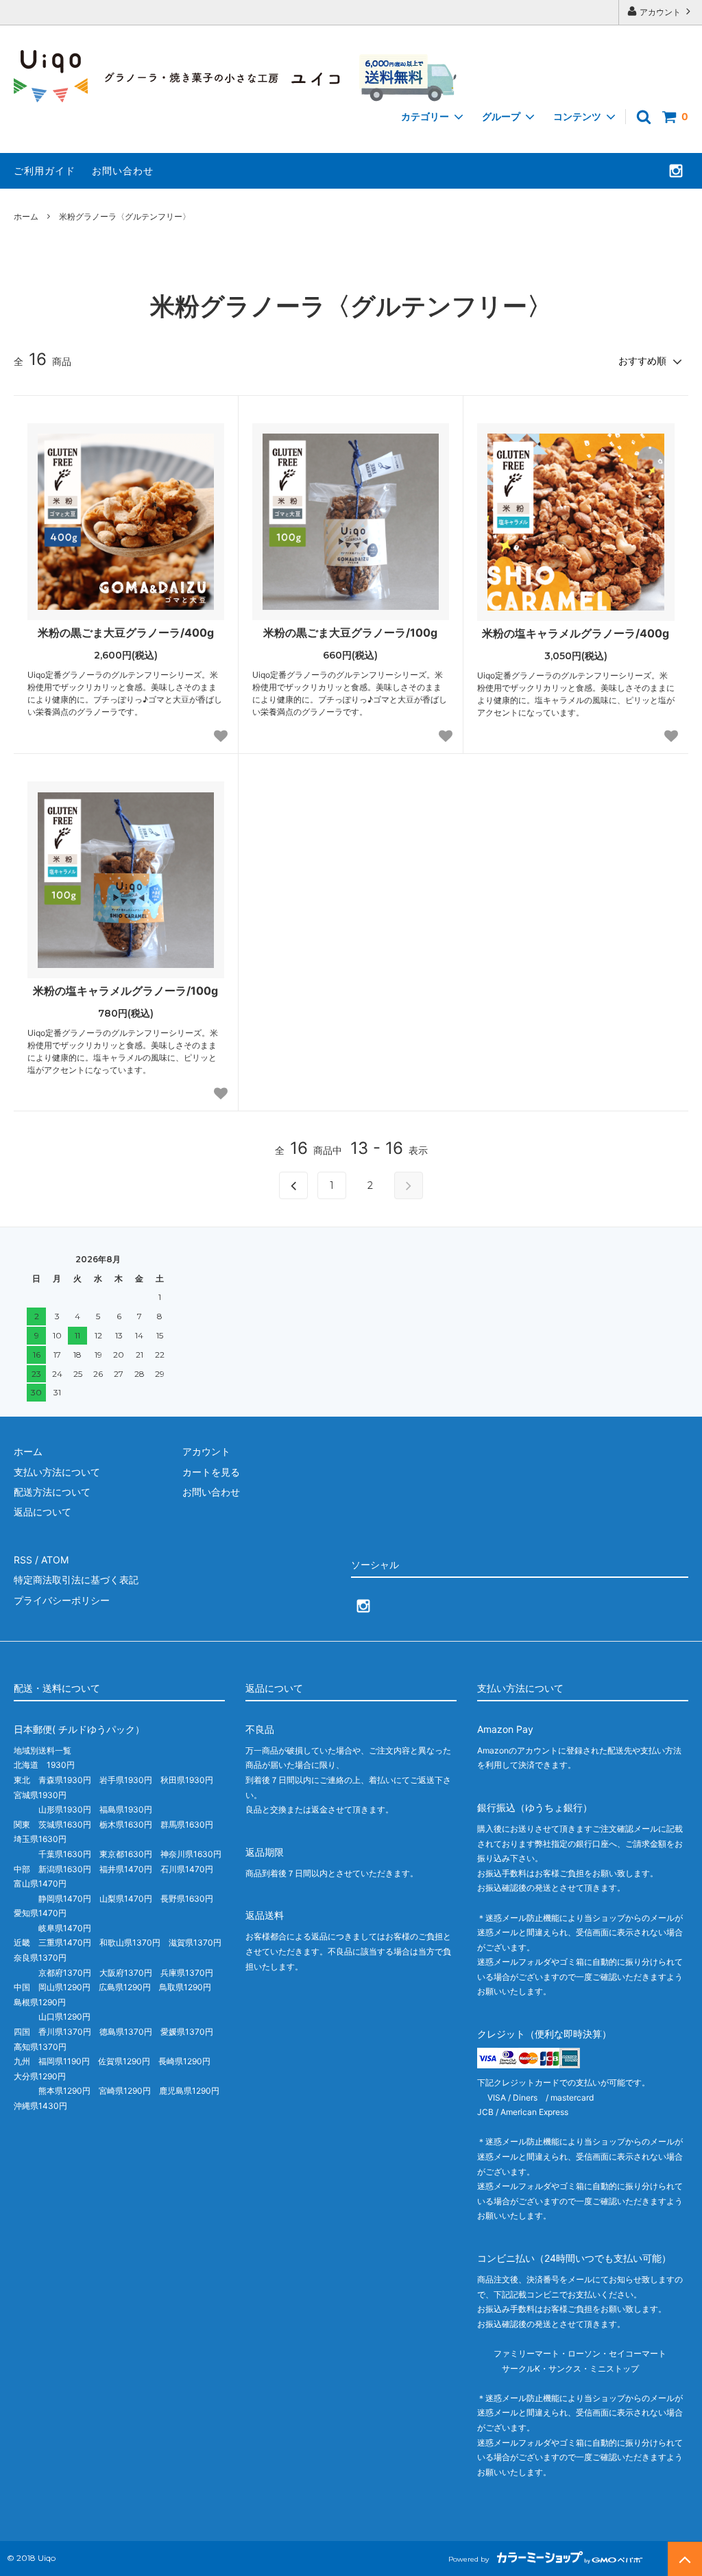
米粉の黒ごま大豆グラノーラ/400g (126, 633)
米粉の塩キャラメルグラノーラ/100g (125, 991)
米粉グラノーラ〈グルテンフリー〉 (125, 216)
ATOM (55, 1560)
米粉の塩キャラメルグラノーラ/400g (576, 633)
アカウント (660, 12)
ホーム (26, 216)
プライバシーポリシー (62, 1600)
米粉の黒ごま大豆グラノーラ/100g (350, 633)
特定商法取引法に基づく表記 (76, 1580)
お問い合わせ (123, 170)
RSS (23, 1560)
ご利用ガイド (45, 170)
